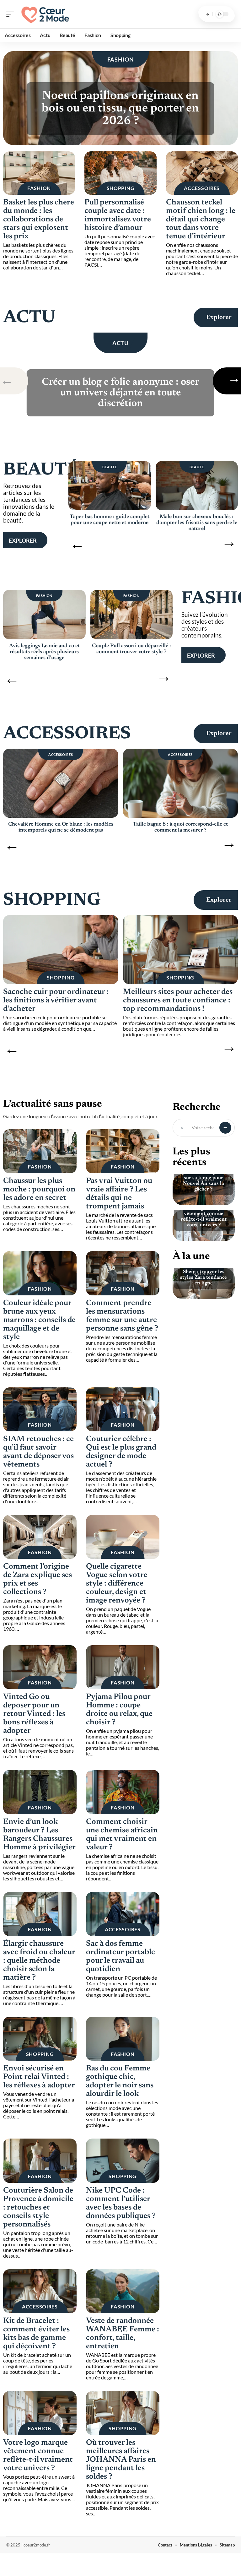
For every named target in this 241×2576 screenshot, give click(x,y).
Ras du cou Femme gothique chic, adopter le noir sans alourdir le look (120, 2081)
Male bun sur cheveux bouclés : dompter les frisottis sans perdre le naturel (197, 523)
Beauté (41, 470)
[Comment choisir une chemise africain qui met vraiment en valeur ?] (123, 1792)
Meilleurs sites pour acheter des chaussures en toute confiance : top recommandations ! (178, 1001)
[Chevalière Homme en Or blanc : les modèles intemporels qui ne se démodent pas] (61, 783)
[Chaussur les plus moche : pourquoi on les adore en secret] (40, 1151)
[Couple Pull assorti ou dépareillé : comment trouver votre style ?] (132, 615)
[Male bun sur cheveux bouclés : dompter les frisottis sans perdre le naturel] (197, 486)
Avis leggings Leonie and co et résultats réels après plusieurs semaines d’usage (44, 652)
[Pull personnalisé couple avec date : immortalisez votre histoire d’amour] (120, 173)
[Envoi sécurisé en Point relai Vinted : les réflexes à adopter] (40, 2039)
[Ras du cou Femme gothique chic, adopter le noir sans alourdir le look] (123, 2039)
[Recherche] (208, 14)
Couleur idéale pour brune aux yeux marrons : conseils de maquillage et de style (39, 1320)
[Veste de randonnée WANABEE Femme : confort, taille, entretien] (123, 2291)
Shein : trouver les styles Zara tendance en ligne (204, 1277)
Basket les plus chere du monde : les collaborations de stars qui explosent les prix (39, 220)
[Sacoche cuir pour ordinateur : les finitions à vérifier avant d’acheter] (61, 950)
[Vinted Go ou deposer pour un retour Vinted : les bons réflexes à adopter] (40, 1667)
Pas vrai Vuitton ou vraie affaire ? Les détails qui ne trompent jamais (119, 1194)
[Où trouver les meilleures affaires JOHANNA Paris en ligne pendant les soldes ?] (123, 2413)
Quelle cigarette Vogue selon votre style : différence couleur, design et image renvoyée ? (117, 1584)
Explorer (219, 317)
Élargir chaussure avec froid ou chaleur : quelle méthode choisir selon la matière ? (39, 1961)
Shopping (121, 188)
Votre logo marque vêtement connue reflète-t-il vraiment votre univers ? (38, 2456)
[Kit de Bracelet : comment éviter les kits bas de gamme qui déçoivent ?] (40, 2291)
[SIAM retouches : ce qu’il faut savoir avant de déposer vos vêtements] (40, 1409)
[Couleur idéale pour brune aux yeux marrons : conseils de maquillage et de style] (40, 1273)
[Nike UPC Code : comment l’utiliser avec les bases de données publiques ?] (123, 2161)
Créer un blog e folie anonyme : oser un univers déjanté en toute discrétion (120, 393)
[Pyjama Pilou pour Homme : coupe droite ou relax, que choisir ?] (123, 1667)
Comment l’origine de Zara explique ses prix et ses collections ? (37, 1580)
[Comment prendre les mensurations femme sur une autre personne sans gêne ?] (123, 1273)
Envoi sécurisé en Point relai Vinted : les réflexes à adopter (39, 2077)
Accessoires (202, 188)
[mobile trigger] (12, 14)
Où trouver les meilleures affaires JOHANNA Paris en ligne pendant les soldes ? (121, 2460)
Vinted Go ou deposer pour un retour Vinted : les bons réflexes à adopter (34, 1714)
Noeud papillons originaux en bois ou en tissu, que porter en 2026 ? (120, 109)
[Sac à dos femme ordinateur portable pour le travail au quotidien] (123, 1914)
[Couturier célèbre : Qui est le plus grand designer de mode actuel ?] (123, 1409)
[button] (16, 381)
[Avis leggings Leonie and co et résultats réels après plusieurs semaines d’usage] (44, 615)
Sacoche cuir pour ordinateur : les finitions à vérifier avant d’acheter (56, 1001)
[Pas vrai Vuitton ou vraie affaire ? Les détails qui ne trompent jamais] (123, 1151)
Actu (29, 318)
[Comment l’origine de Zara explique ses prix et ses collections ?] (40, 1537)
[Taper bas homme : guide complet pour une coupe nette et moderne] (110, 486)
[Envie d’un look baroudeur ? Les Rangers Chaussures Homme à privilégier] (40, 1792)
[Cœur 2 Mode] (45, 14)
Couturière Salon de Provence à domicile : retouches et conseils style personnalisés (38, 2208)
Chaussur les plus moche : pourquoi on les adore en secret (39, 1190)
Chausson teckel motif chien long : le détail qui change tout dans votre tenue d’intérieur (201, 220)
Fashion (121, 59)
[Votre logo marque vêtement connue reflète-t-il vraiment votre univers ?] (40, 2413)
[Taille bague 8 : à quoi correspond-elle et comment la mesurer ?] (181, 783)
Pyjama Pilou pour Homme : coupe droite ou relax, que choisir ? (119, 1710)
